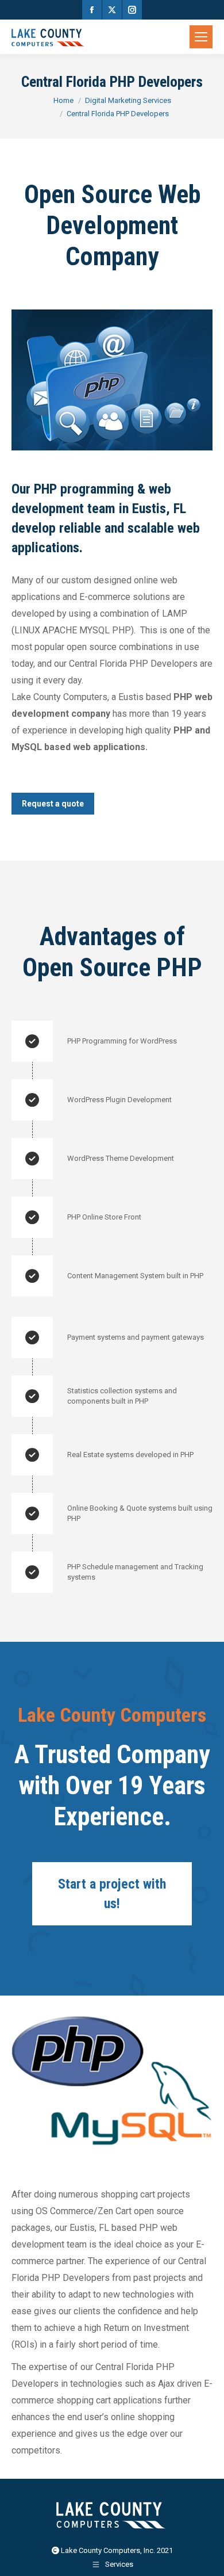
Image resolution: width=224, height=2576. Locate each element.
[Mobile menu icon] (201, 37)
